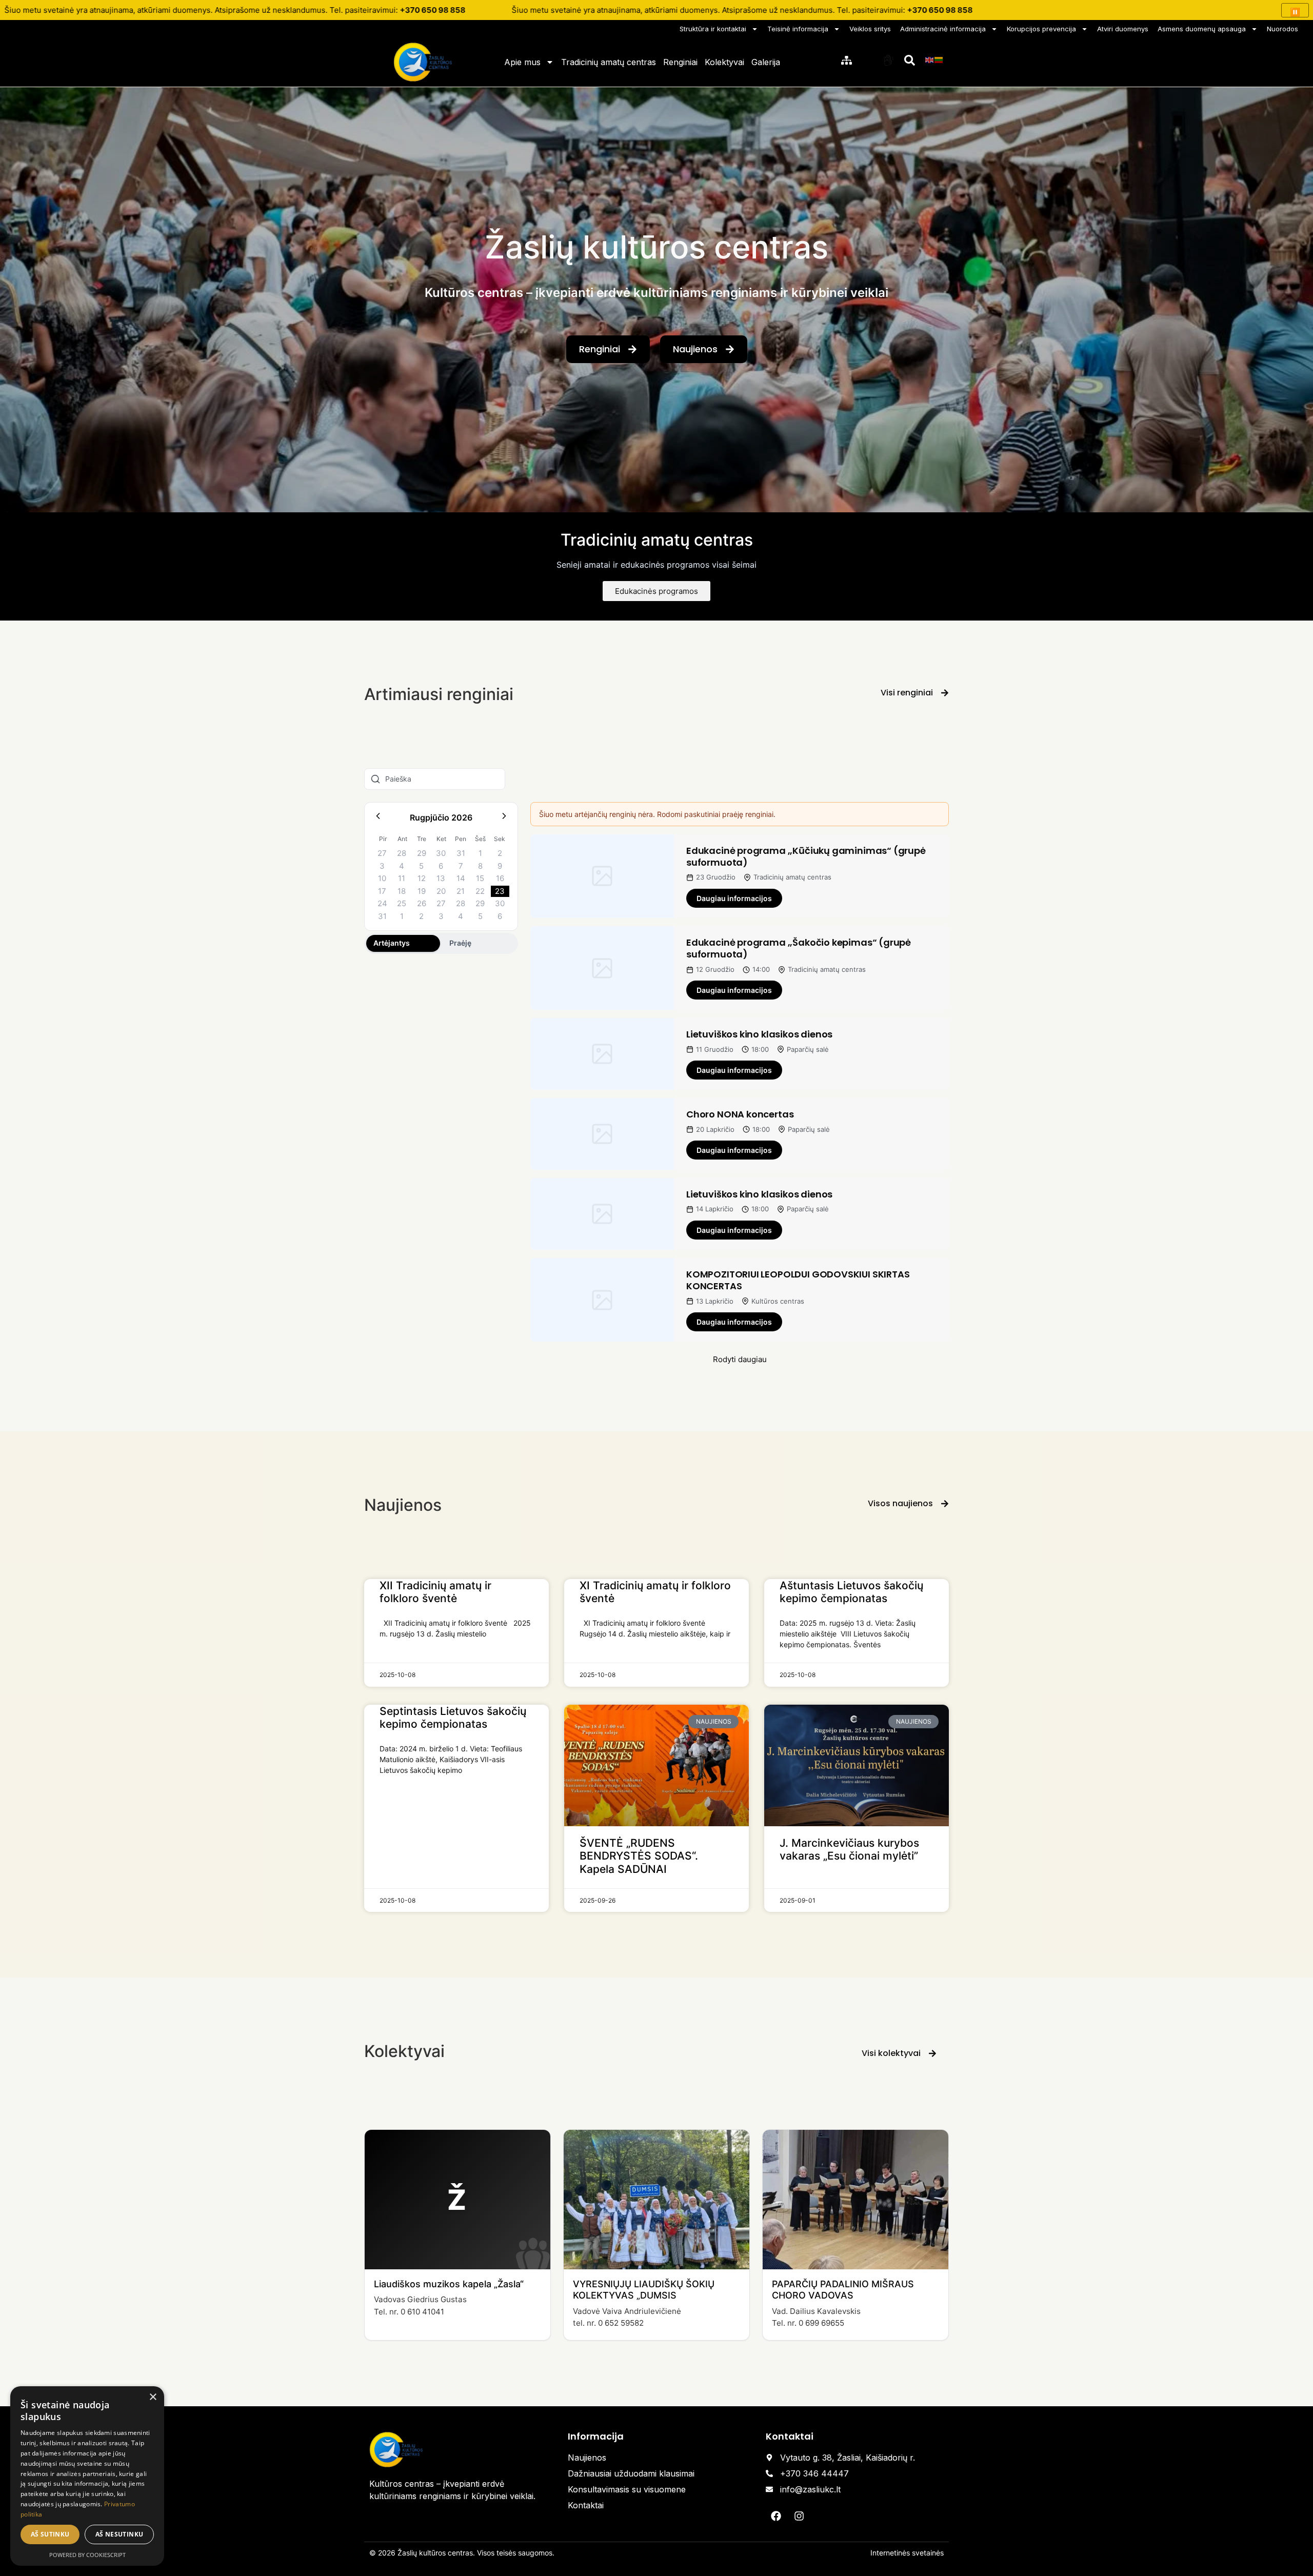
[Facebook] (776, 2516)
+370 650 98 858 (433, 10)
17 (382, 891)
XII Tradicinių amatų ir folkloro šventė (435, 1592)
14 (461, 878)
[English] (930, 59)
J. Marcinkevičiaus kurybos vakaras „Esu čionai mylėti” (849, 1849)
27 (382, 853)
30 (441, 853)
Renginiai (680, 62)
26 (422, 903)
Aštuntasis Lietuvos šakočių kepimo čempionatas (851, 1592)
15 (480, 878)
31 (461, 853)
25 (402, 903)
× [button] (153, 2397)
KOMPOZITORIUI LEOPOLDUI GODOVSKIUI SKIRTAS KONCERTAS (798, 1280)
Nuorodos (1282, 29)
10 (382, 878)
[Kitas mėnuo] (504, 818)
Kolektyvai (724, 62)
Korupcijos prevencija (1041, 29)
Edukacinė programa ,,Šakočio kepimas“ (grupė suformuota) (799, 948)
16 (500, 878)
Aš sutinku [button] (50, 2534)
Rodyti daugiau (740, 1359)
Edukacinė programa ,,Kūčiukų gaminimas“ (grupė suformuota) (806, 856)
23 (500, 891)
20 (441, 891)
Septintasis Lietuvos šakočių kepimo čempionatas (453, 1718)
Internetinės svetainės (907, 2553)
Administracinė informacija (943, 29)
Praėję (460, 943)
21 (461, 891)
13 (441, 878)
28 (402, 853)
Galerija (766, 62)
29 (422, 853)
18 (402, 891)
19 (422, 891)
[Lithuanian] (939, 59)
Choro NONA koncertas (740, 1114)
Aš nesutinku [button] (120, 2534)
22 (480, 891)
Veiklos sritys (870, 29)
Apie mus (522, 62)
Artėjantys (392, 943)
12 (422, 878)
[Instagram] (799, 2516)
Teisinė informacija (798, 29)
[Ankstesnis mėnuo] (378, 818)
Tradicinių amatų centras (609, 62)
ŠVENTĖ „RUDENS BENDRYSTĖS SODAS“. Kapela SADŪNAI (639, 1856)
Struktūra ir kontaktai (713, 29)
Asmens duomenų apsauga (1202, 29)
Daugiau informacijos (734, 898)
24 (382, 903)
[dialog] (87, 2476)
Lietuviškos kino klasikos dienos (759, 1034)
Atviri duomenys (1123, 29)
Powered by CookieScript (87, 2555)
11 (402, 878)
